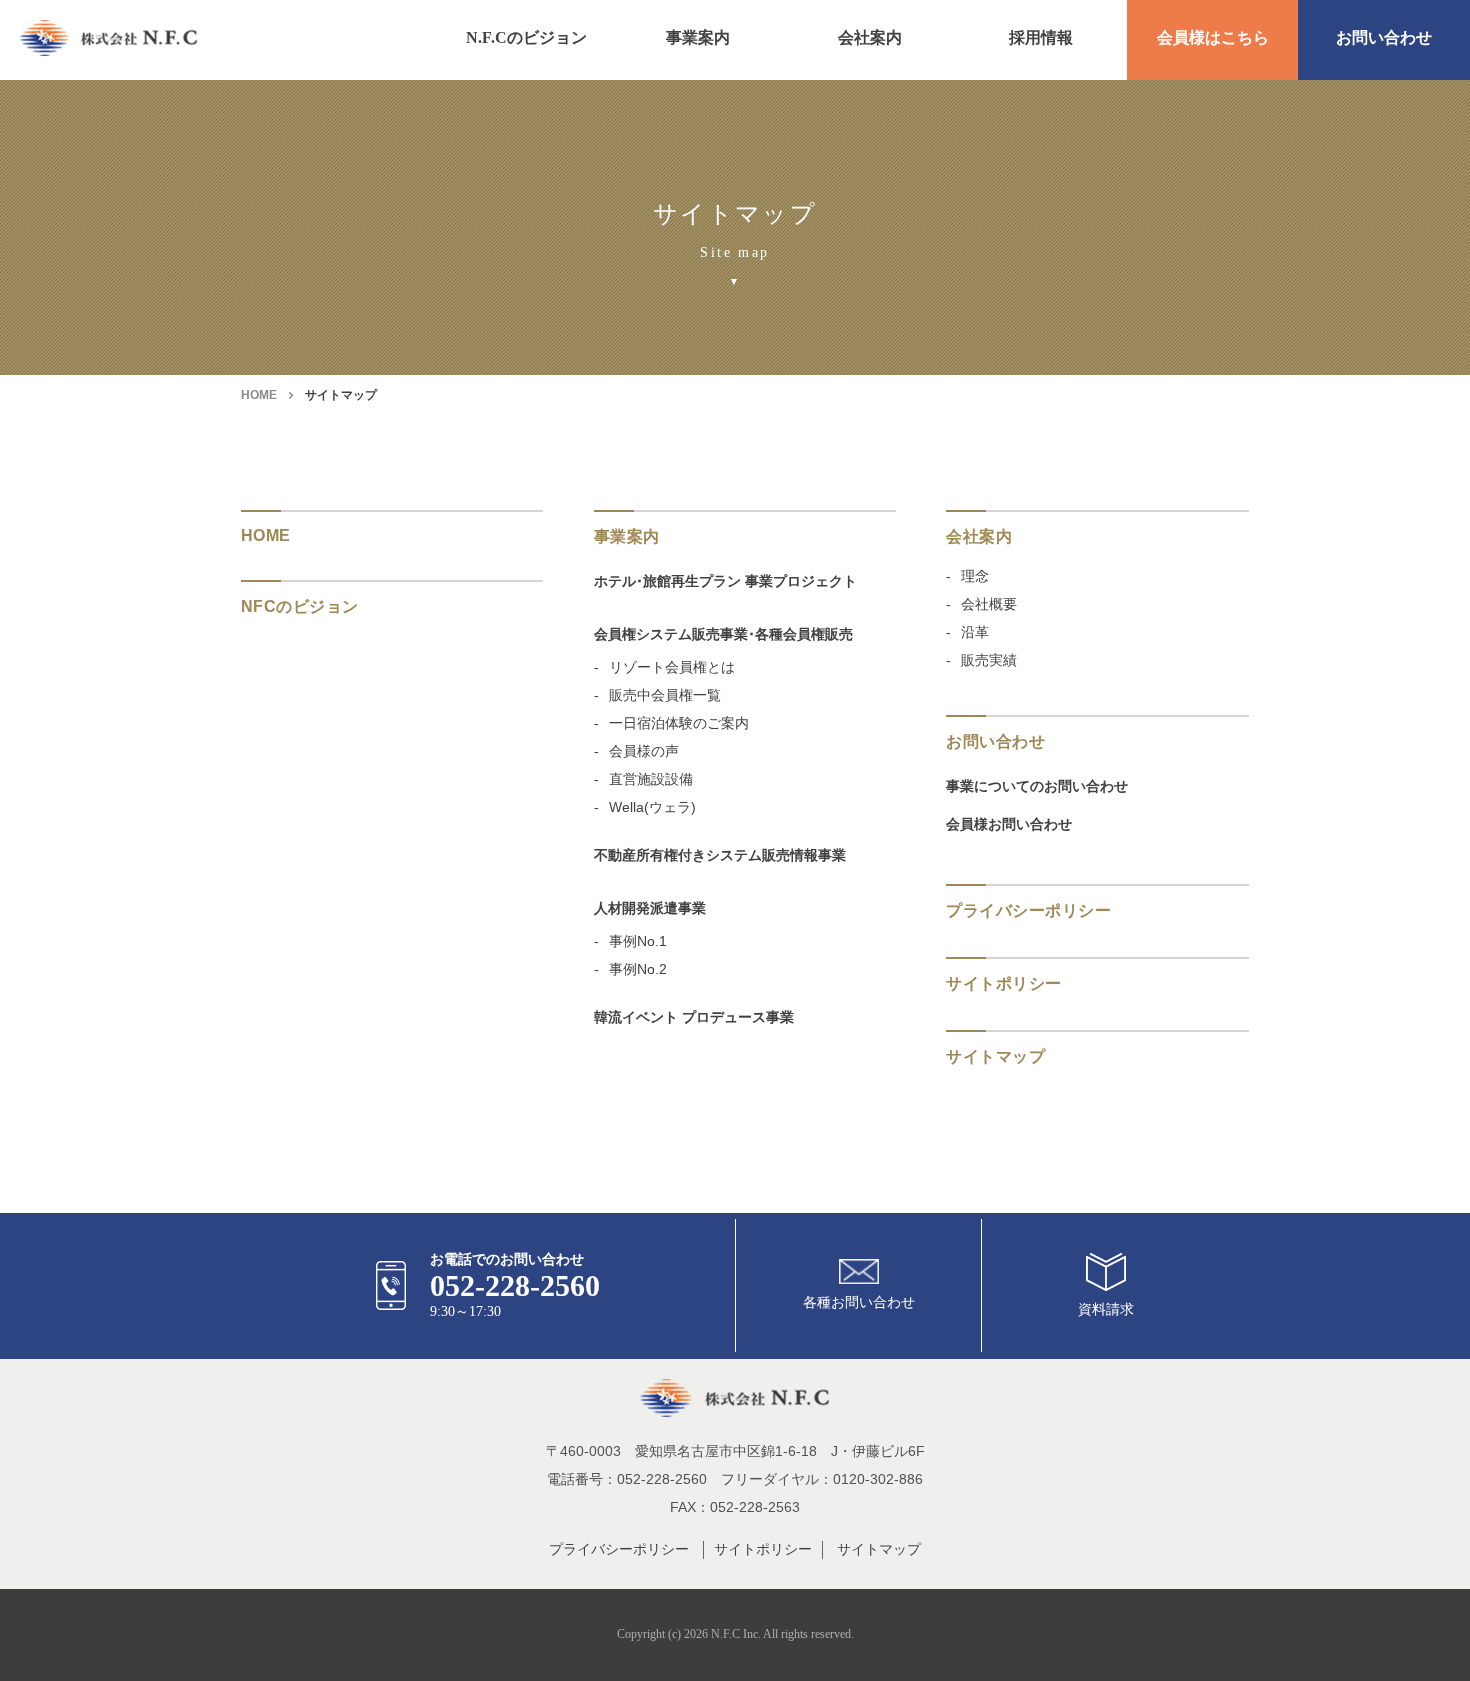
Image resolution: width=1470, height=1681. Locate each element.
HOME (259, 395)
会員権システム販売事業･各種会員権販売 (723, 634)
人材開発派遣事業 (650, 908)
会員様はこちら (1213, 37)
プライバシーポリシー (1028, 910)
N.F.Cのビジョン (526, 37)
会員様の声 (644, 751)
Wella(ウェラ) (652, 807)
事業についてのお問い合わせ (1037, 786)
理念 (975, 576)
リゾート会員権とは (672, 667)
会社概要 (989, 604)
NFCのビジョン (300, 606)
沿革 (975, 632)
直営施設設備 (651, 779)
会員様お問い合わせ (1009, 824)
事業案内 (698, 37)
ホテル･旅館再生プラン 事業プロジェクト (725, 581)
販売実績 (989, 660)
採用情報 (1041, 37)
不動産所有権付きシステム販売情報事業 (720, 855)
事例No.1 (638, 941)
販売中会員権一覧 (665, 695)
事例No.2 (638, 969)
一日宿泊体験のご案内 (679, 723)
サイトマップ (879, 1549)
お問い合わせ (1384, 37)
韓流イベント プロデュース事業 (694, 1017)
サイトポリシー (1003, 983)
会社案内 (870, 37)
